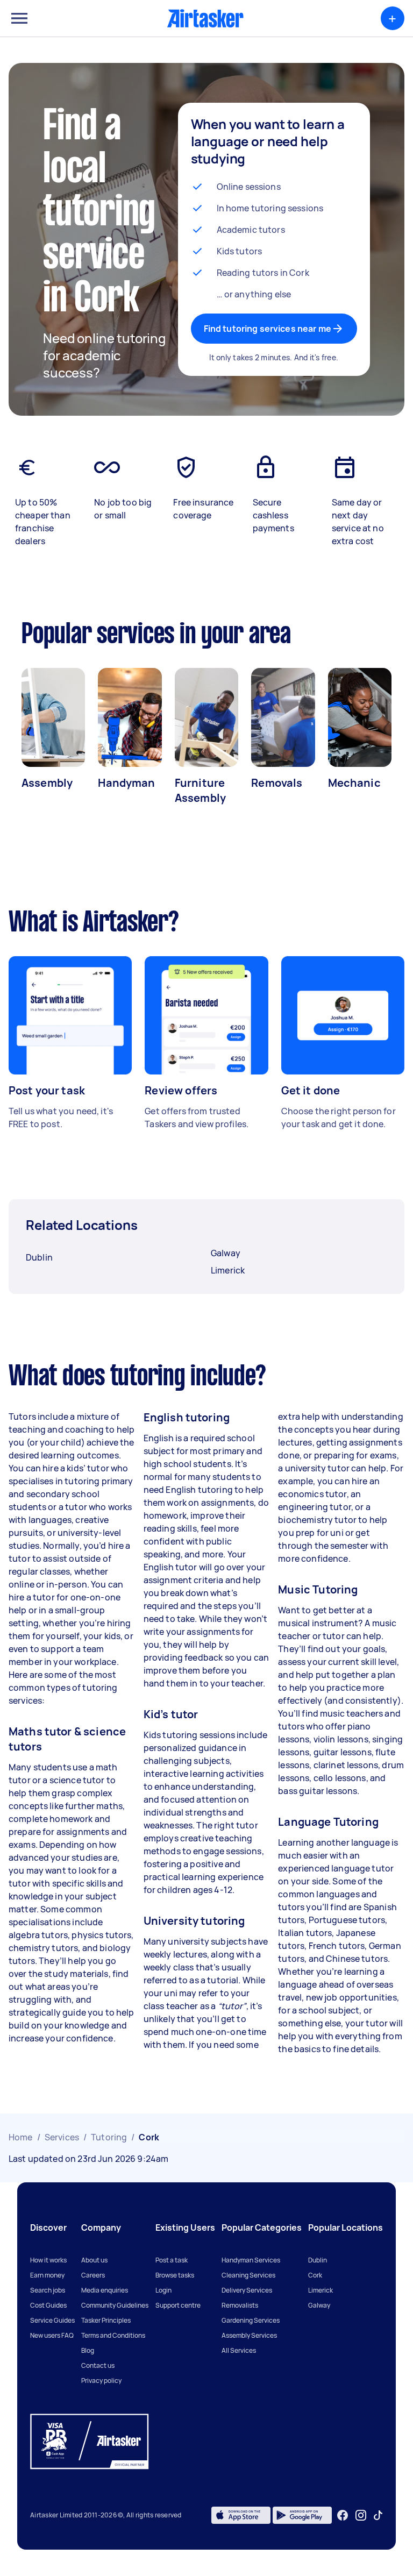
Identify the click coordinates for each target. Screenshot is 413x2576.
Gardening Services (251, 2320)
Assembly (47, 783)
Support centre (178, 2305)
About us (94, 2260)
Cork (315, 2275)
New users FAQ (52, 2335)
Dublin (318, 2260)
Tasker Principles (106, 2320)
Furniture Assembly (200, 790)
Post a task (172, 2260)
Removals (277, 783)
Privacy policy (101, 2381)
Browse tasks (175, 2275)
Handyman (126, 783)
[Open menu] (19, 18)
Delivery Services (247, 2290)
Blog (88, 2350)
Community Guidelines (115, 2305)
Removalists (240, 2305)
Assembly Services (249, 2335)
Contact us (98, 2365)
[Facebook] (343, 2515)
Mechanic (354, 783)
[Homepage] (205, 18)
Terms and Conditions (113, 2335)
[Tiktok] (378, 2515)
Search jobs (48, 2290)
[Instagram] (361, 2515)
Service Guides (52, 2320)
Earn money (47, 2275)
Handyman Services (251, 2260)
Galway (319, 2305)
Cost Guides (48, 2305)
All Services (239, 2350)
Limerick (321, 2290)
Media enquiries (105, 2290)
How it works (48, 2260)
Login (163, 2290)
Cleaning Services (248, 2275)
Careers (93, 2275)
